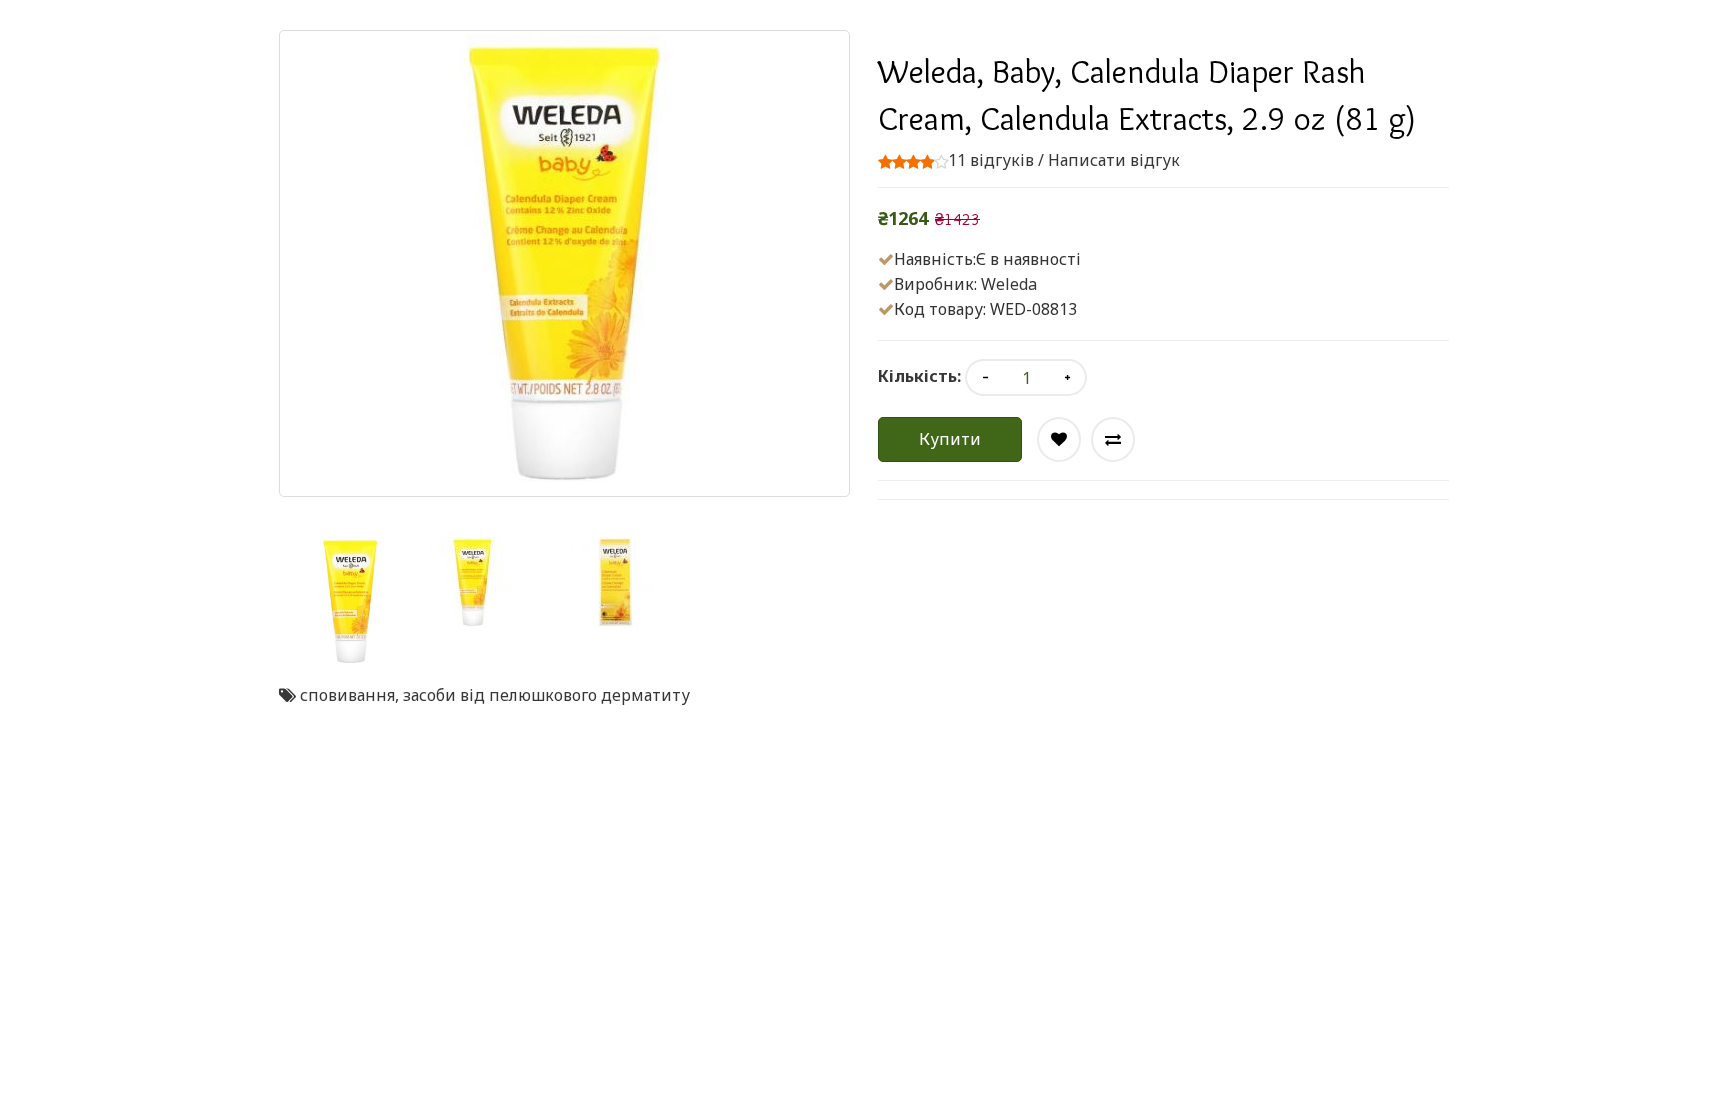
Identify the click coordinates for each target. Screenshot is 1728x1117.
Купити (950, 439)
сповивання (347, 695)
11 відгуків (991, 160)
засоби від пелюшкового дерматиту (546, 695)
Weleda (1009, 284)
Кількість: (919, 376)
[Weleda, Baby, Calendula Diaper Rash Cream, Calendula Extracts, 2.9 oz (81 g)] (350, 601)
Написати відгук (1114, 160)
